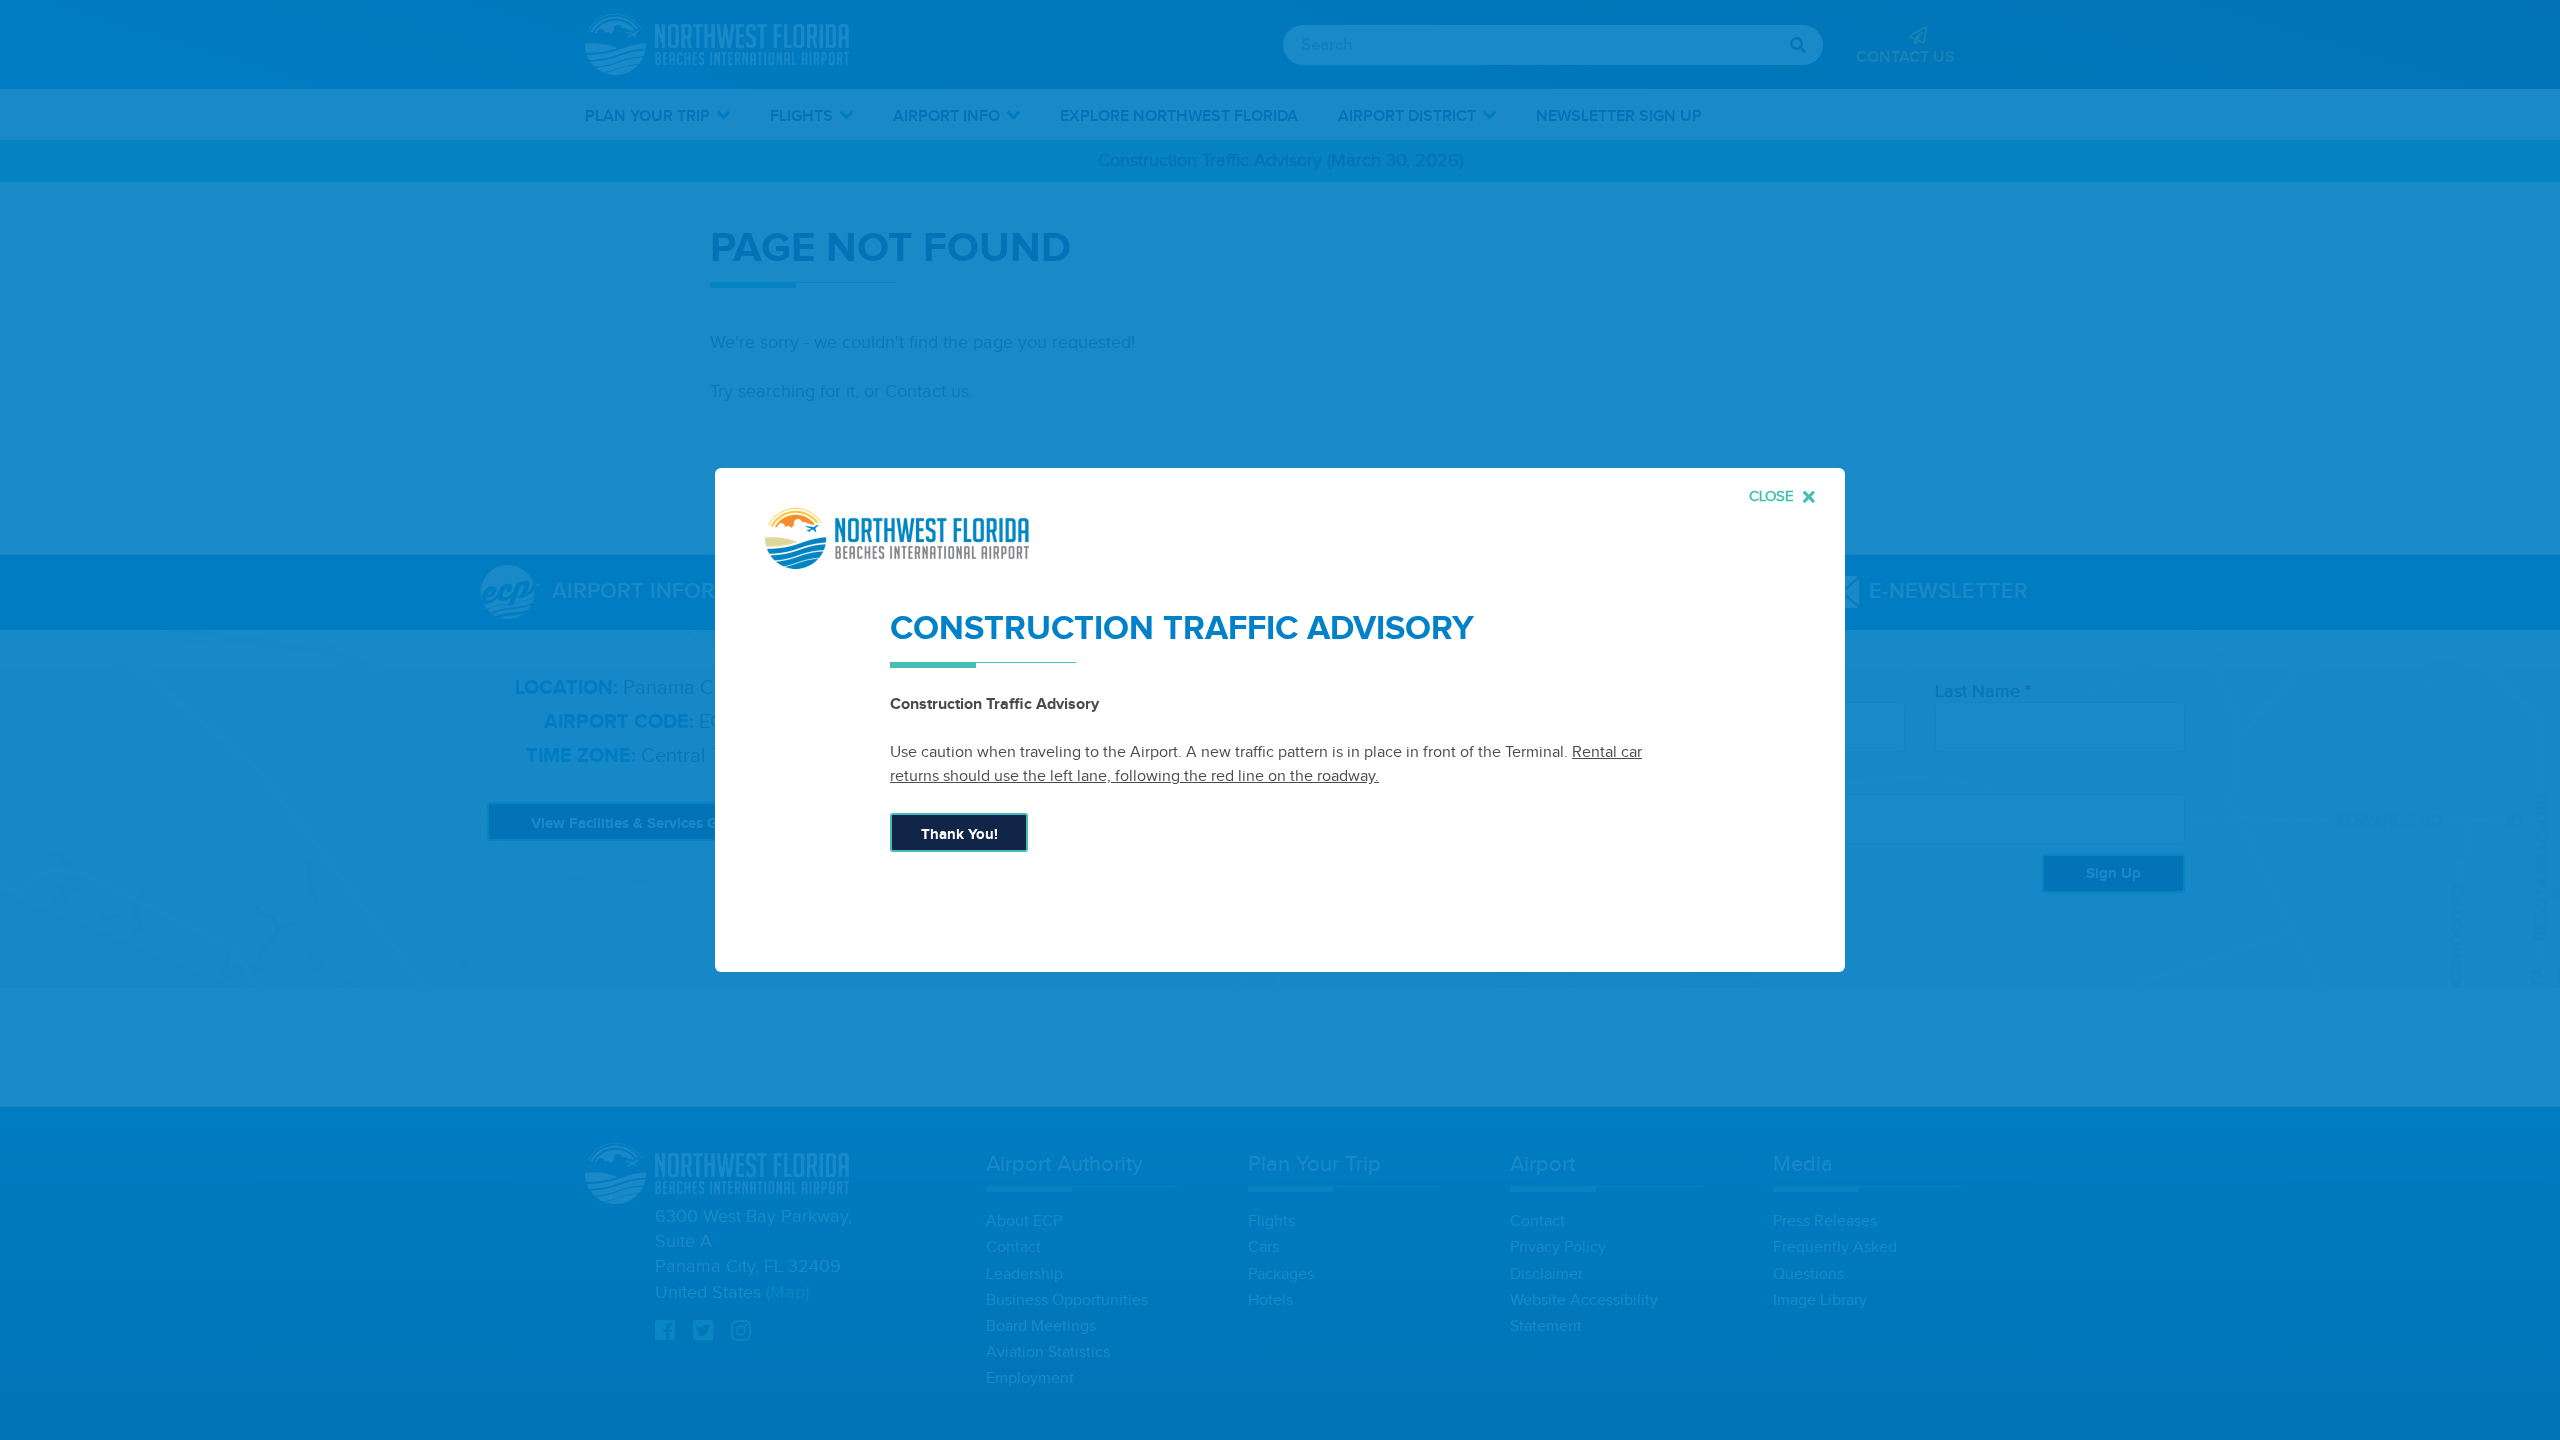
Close (1773, 496)
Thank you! (959, 834)
